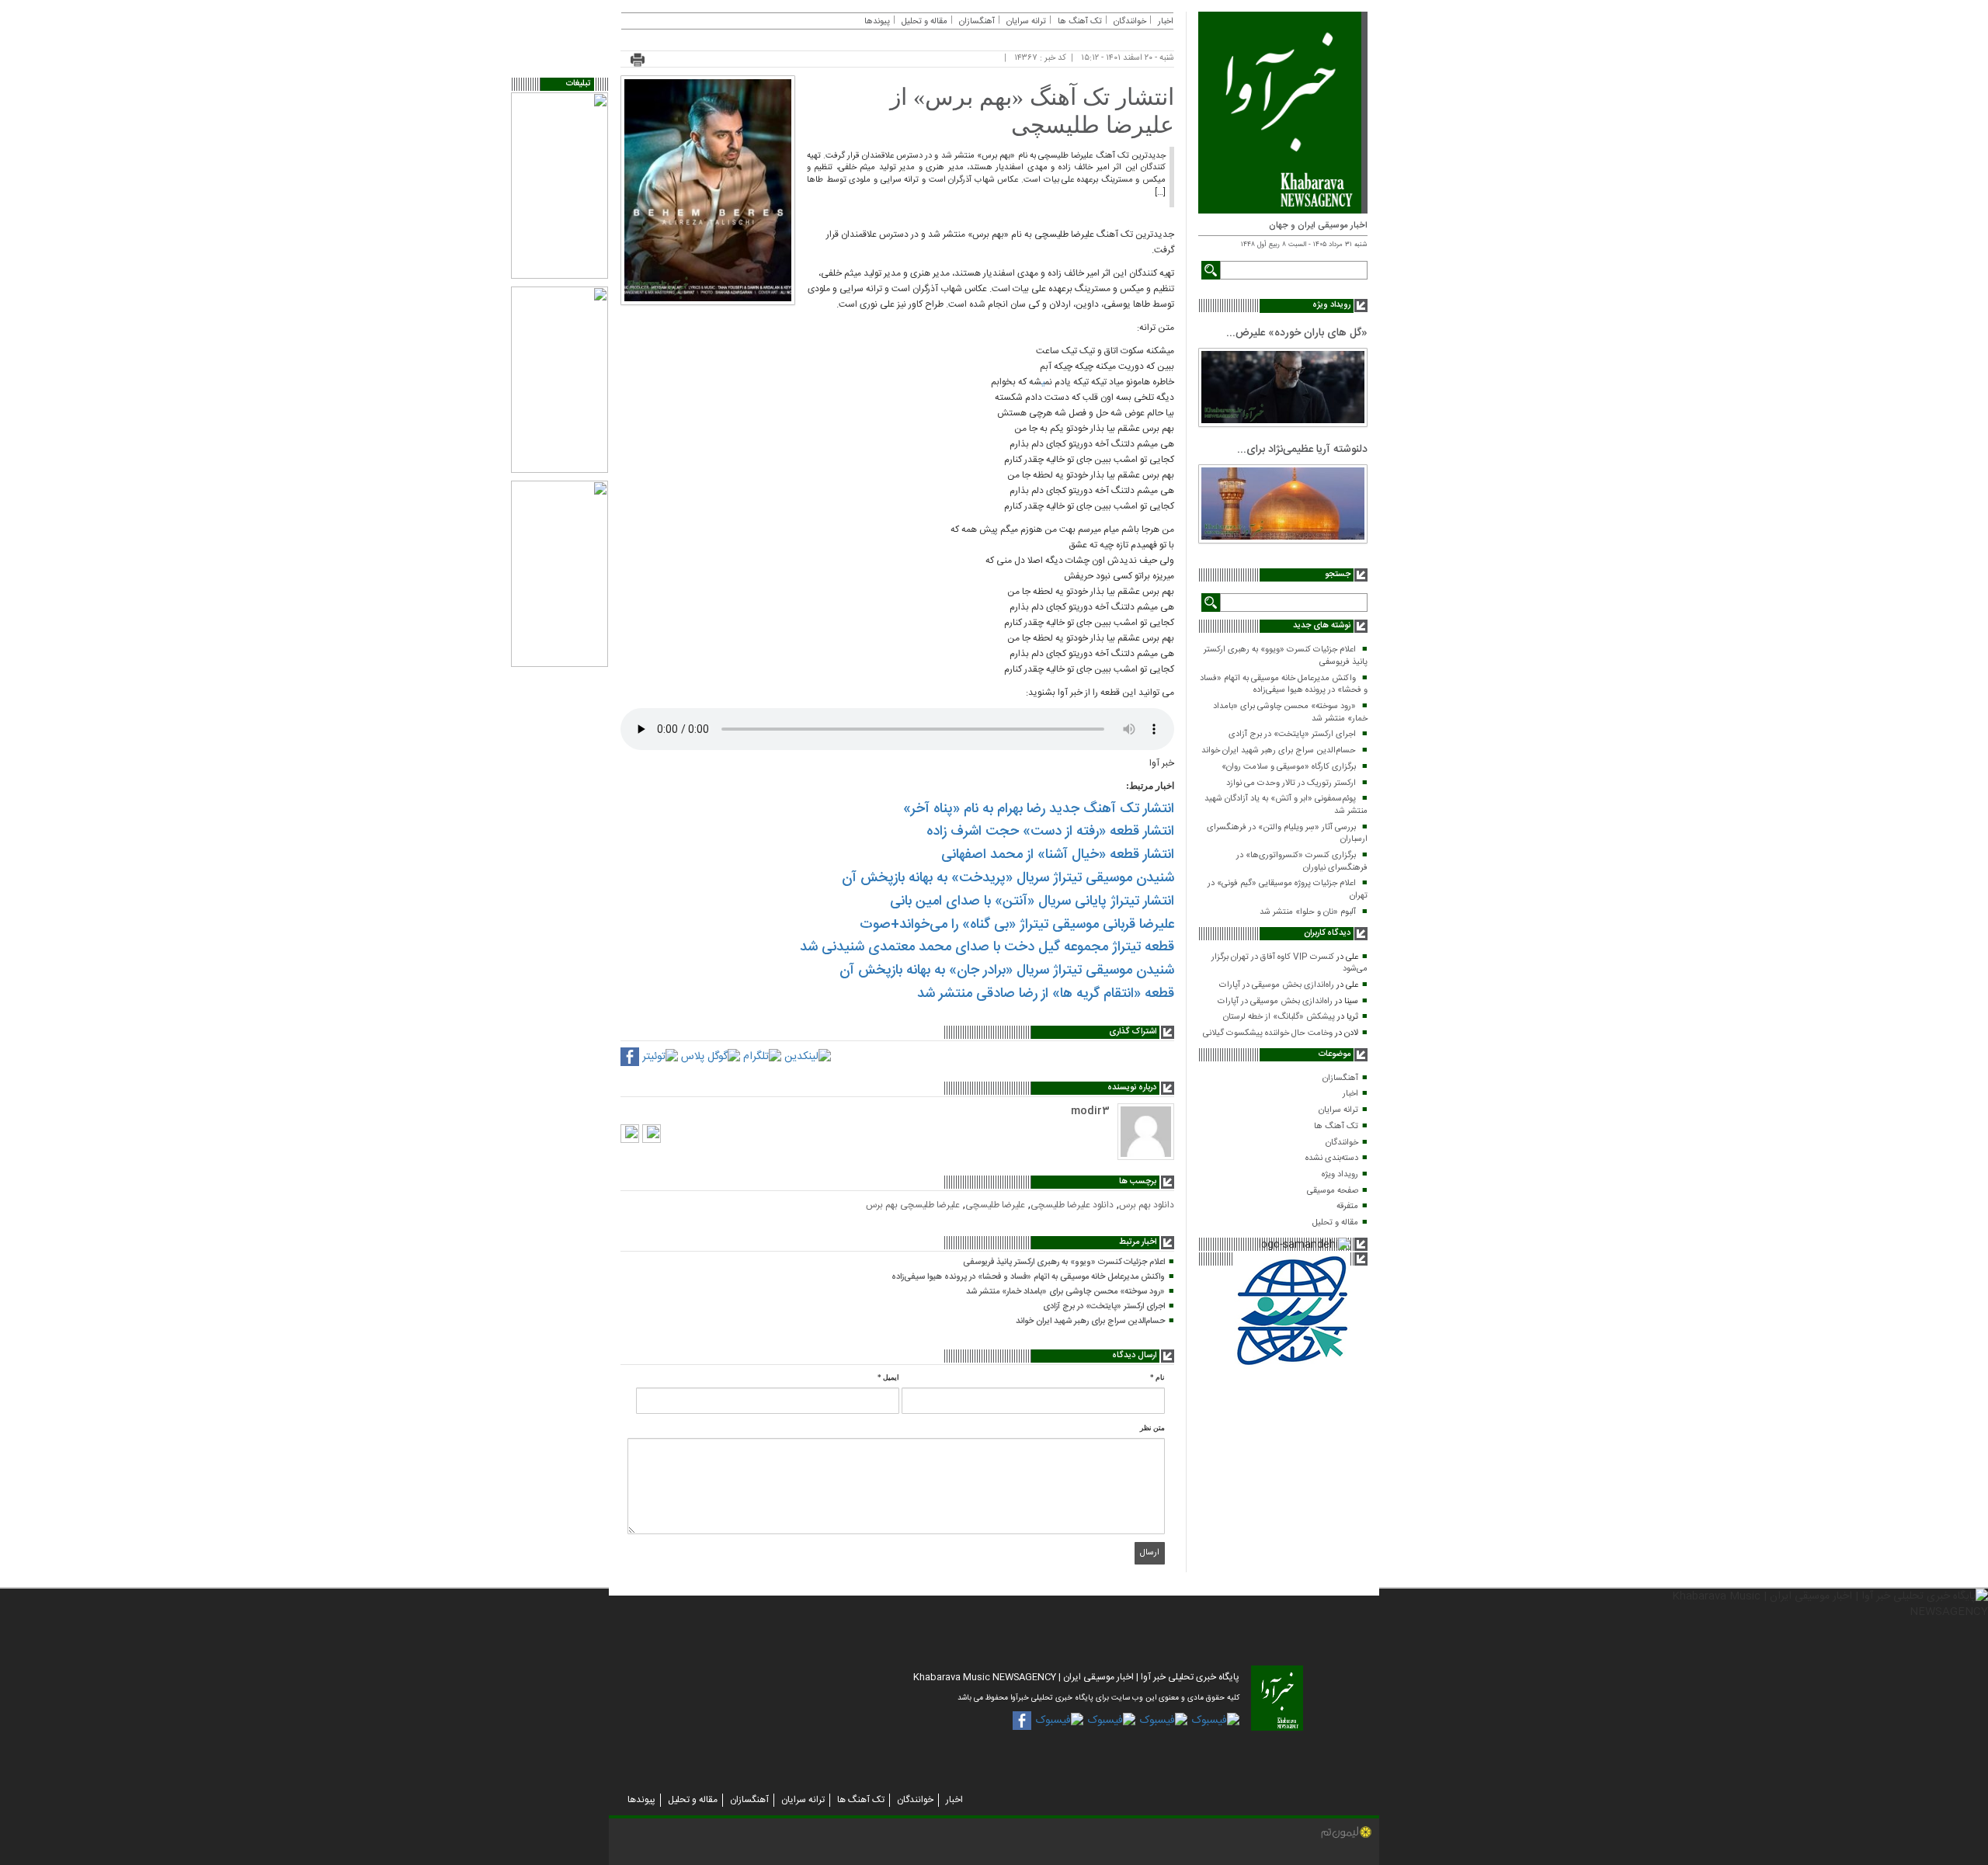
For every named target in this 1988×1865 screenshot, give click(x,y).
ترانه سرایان (1338, 1110)
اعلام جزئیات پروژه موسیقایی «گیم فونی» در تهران (1288, 890)
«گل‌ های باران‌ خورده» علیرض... (1297, 333)
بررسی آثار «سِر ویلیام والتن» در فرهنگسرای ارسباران (1287, 834)
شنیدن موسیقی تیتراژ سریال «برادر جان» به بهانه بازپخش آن (1007, 971)
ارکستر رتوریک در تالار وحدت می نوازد (1291, 783)
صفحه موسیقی (1333, 1191)
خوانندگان (1342, 1143)
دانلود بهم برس (1147, 1205)
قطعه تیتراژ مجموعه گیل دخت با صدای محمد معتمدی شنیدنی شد (987, 947)
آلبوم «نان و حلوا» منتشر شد (1308, 912)
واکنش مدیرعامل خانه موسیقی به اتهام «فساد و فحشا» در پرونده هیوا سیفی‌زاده (1284, 685)
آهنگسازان (1340, 1078)
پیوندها (877, 22)
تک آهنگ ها (1336, 1127)
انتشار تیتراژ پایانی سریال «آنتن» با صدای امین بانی (1032, 901)
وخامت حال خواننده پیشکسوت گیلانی (1268, 1033)
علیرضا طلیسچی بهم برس (913, 1205)
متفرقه (1347, 1207)
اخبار (1350, 1094)
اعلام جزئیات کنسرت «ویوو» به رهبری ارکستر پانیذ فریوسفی (1286, 656)
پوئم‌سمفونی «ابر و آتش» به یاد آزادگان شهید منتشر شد (1286, 805)
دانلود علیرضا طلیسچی (1072, 1205)
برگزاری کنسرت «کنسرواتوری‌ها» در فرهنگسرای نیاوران (1302, 862)
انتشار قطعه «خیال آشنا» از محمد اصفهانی (1058, 855)
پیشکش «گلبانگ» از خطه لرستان (1279, 1017)
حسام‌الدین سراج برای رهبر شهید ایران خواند (1279, 751)
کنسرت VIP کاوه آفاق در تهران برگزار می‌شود (1289, 964)
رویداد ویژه (1340, 1175)
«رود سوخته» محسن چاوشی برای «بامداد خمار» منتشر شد (1290, 713)
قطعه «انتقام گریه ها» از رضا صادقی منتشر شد (1046, 994)
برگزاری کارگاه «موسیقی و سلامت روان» (1289, 767)
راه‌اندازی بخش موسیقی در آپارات (1277, 985)
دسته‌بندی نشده (1332, 1158)
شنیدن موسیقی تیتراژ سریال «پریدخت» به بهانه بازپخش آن (1008, 878)
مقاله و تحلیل (1335, 1223)
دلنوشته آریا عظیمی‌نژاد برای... (1302, 450)
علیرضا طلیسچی (995, 1205)
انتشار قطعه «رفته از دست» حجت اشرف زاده (1050, 832)
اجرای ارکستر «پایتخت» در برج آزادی (1292, 735)
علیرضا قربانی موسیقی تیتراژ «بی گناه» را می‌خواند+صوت (1017, 925)
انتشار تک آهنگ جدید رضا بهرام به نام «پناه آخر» (1039, 809)
